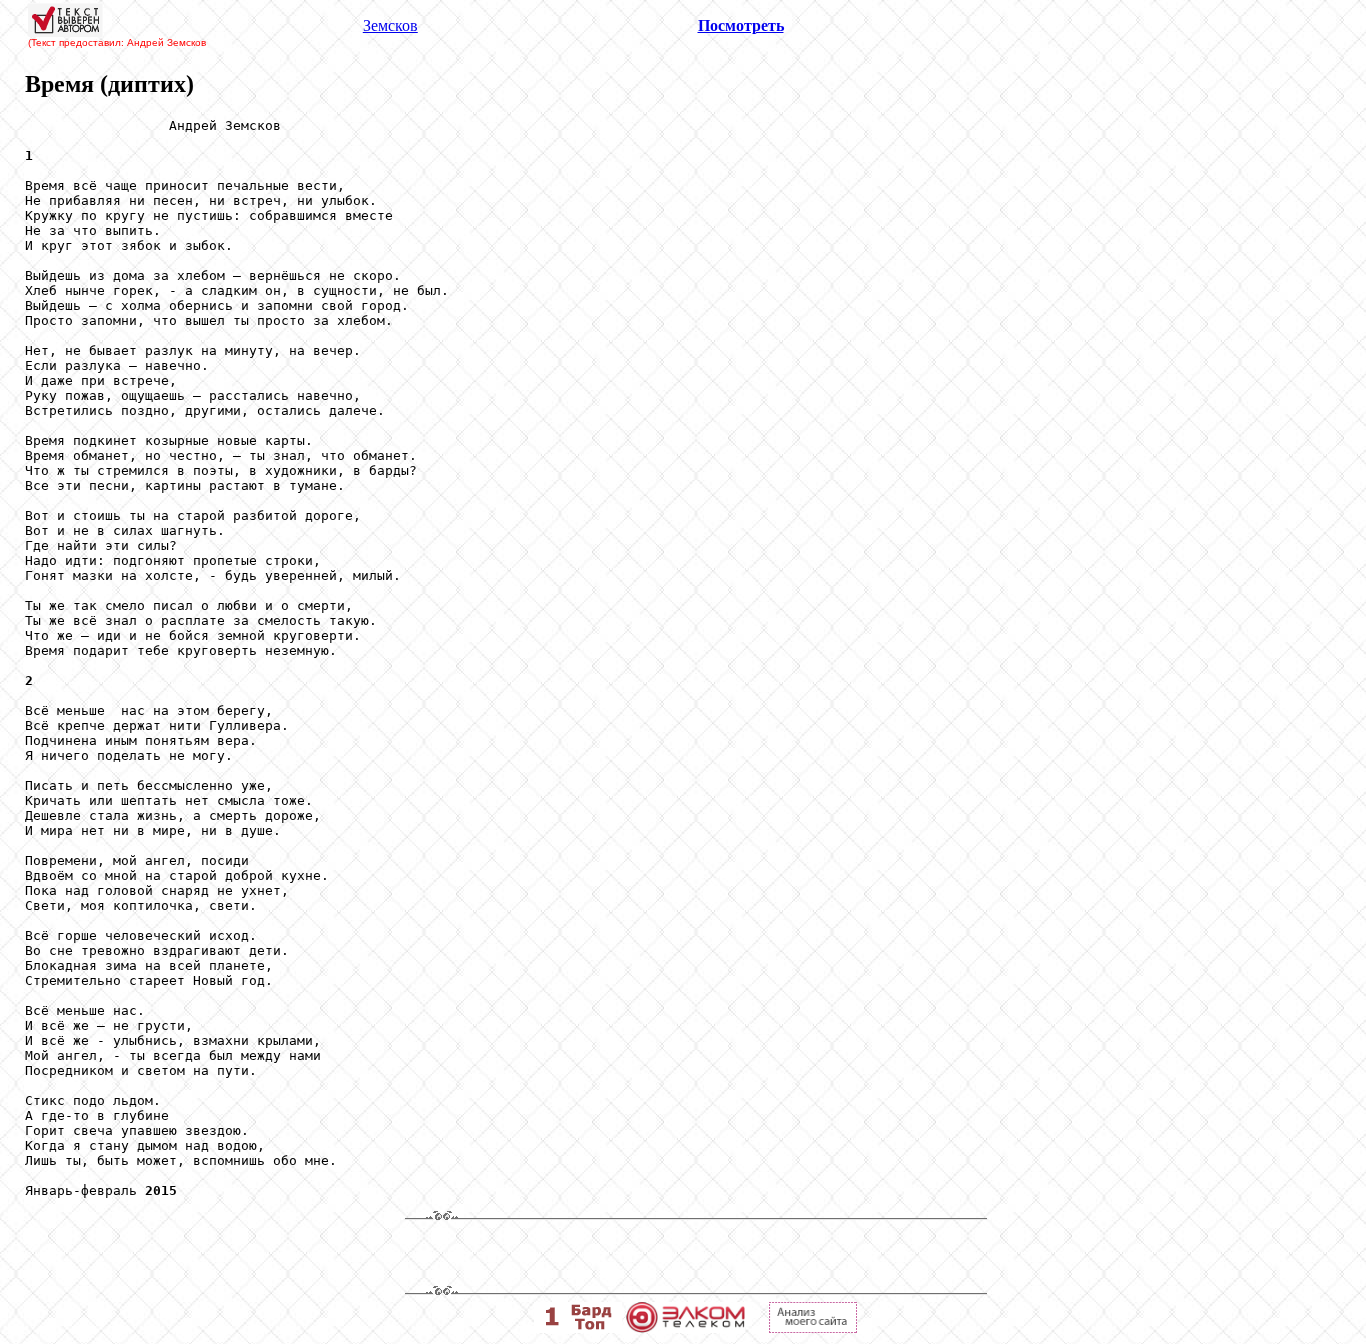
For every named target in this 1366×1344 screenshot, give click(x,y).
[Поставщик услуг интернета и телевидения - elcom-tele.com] (685, 1327)
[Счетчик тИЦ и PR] (813, 1327)
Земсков (390, 25)
